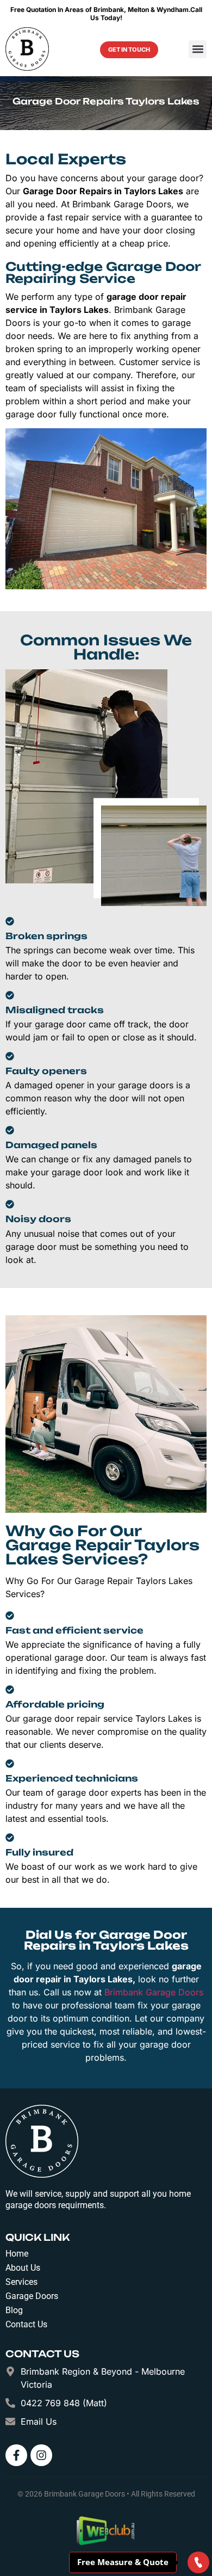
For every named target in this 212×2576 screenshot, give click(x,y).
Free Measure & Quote (123, 2561)
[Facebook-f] (16, 2455)
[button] (198, 49)
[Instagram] (41, 2455)
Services (21, 2282)
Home (17, 2254)
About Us (23, 2268)
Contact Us (26, 2324)
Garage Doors (32, 2296)
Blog (14, 2310)
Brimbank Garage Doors (154, 1992)
